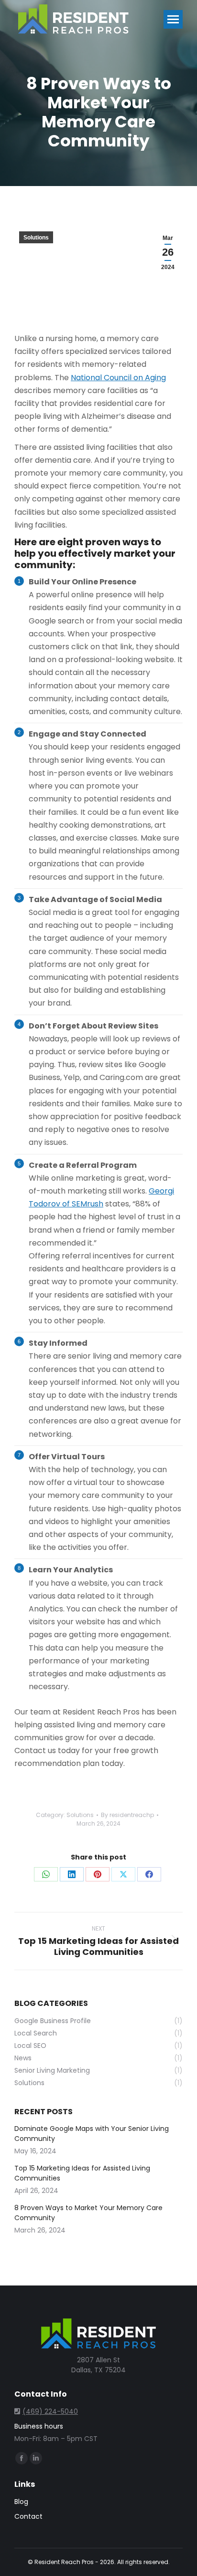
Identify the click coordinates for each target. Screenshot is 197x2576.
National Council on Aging (118, 378)
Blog (21, 2502)
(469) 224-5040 (50, 2411)
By (127, 1815)
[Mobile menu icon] (173, 19)
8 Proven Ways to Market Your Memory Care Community (88, 2213)
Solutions (36, 238)
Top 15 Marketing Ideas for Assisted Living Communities (82, 2173)
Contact (28, 2516)
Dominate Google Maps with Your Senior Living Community (92, 2134)
